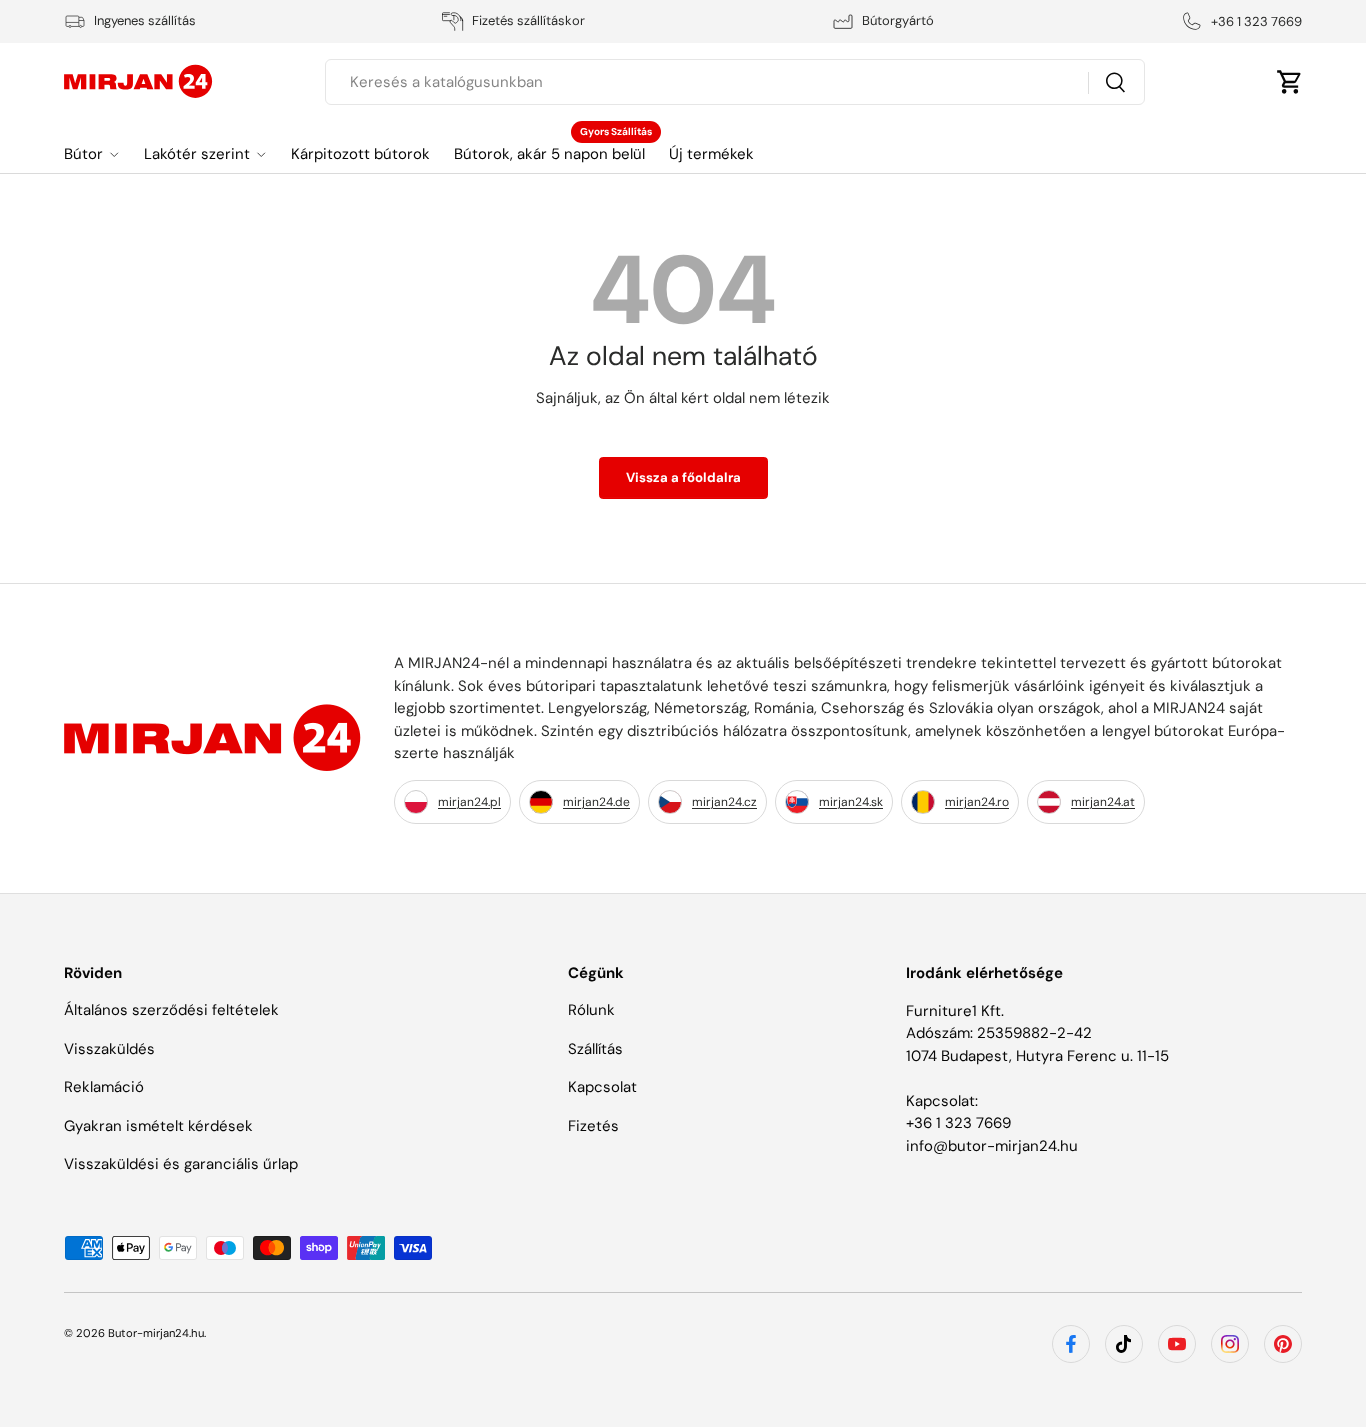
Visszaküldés (109, 1049)
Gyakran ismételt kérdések (158, 1126)
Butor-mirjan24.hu (156, 1333)
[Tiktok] (1124, 1344)
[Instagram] (1230, 1344)
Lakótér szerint (197, 154)
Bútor (83, 154)
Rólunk (591, 1011)
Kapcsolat (602, 1088)
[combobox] (735, 82)
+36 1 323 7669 (958, 1123)
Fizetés (593, 1126)
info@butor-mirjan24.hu (992, 1146)
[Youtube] (1177, 1344)
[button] (1290, 82)
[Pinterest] (1283, 1344)
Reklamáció (104, 1088)
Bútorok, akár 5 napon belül (549, 154)
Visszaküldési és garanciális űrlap (181, 1165)
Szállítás (595, 1049)
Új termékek (711, 154)
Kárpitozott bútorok (360, 154)
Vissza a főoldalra (683, 477)
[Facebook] (1071, 1344)
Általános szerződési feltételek (171, 1011)
